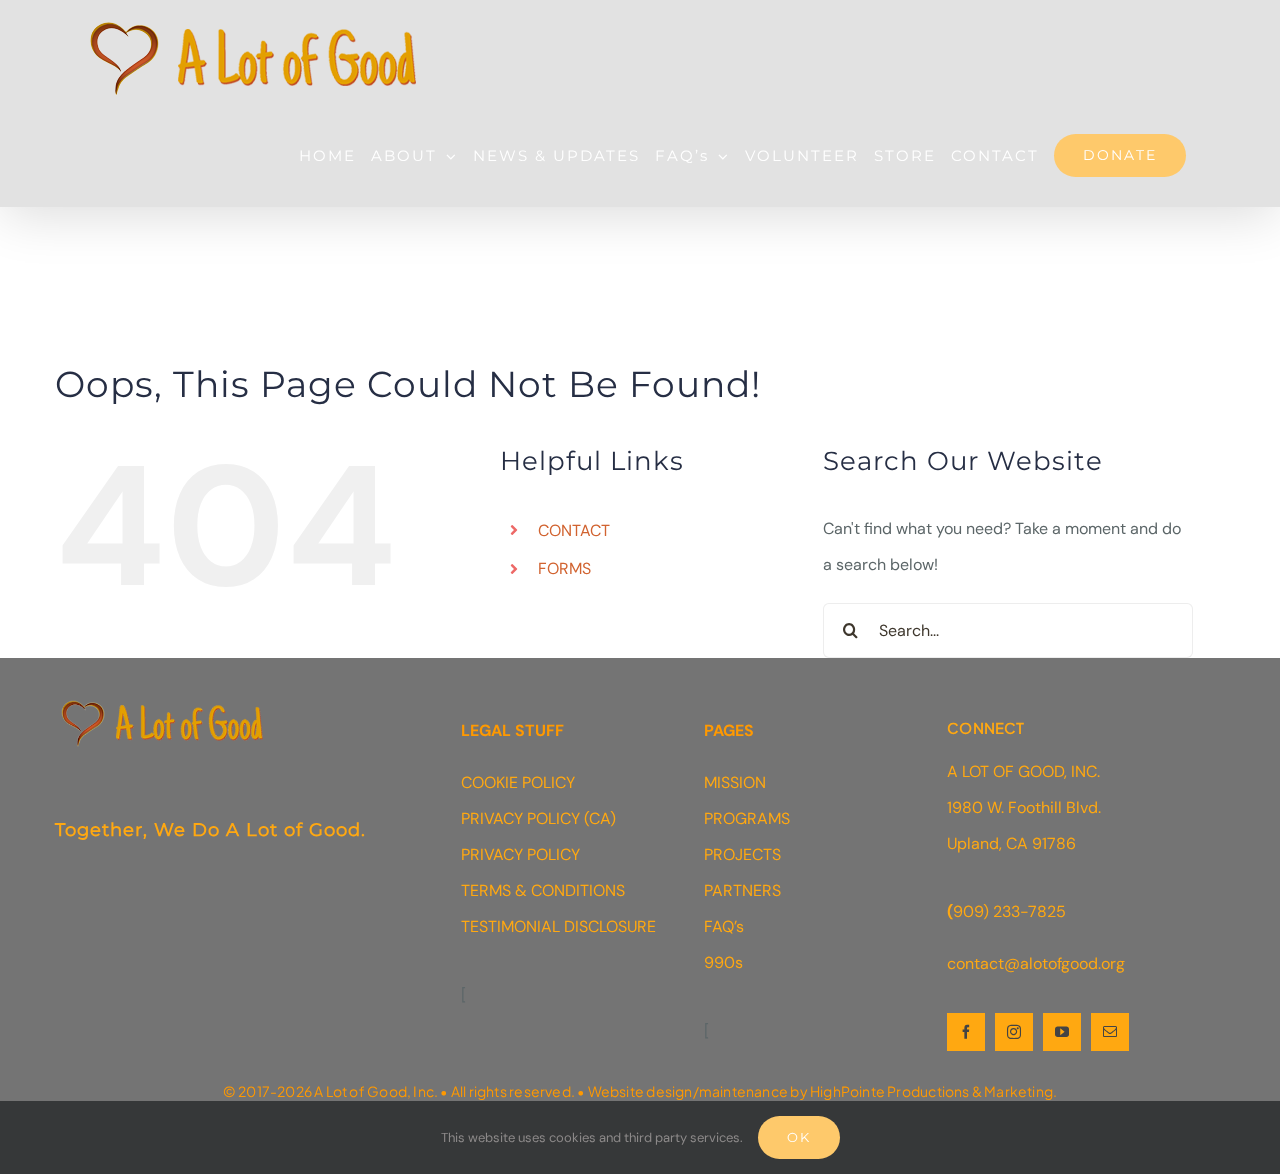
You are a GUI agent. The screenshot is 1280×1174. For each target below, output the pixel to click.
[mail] (1110, 1032)
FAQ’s (724, 926)
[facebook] (966, 1032)
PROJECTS (742, 854)
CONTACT (574, 530)
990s (723, 962)
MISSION (735, 782)
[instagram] (1014, 1032)
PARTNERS (742, 890)
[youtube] (1062, 1032)
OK (799, 1137)
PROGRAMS (747, 818)
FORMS (564, 568)
